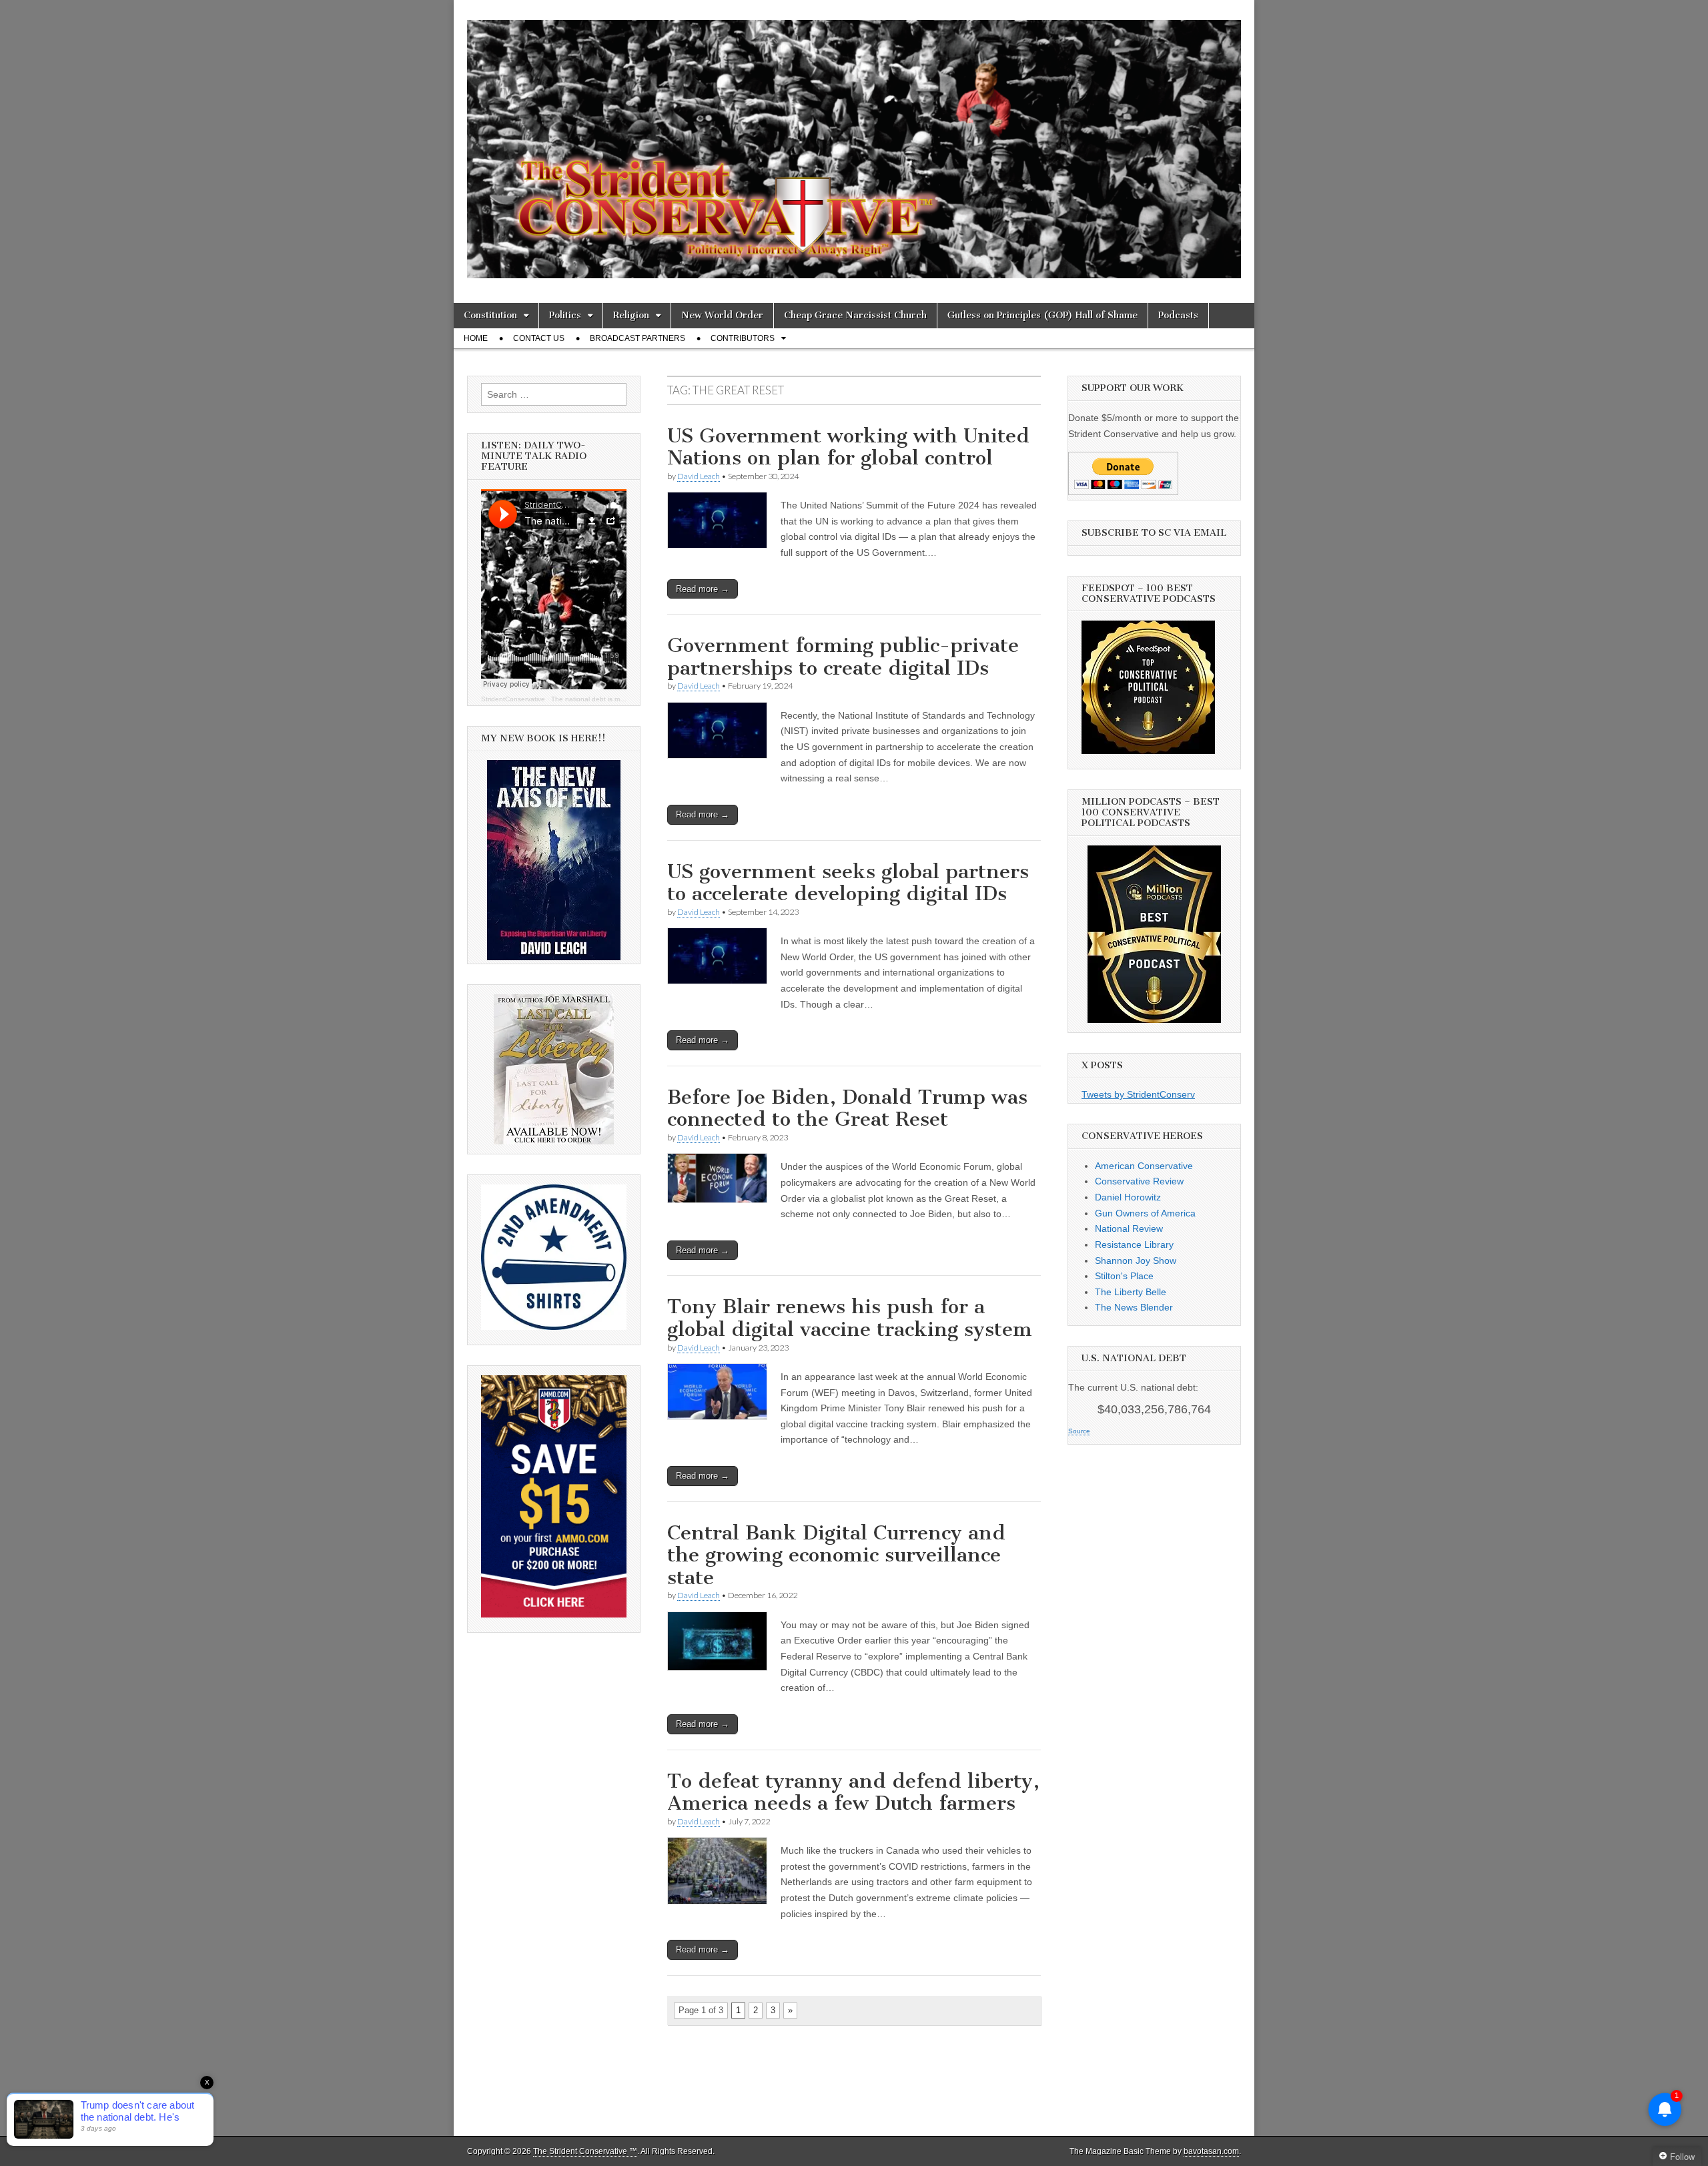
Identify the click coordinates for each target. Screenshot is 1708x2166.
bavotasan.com (1211, 2151)
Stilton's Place (1124, 1276)
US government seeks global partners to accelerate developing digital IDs (848, 883)
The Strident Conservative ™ (585, 2151)
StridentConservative (513, 699)
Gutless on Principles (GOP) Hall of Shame (1042, 315)
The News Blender (1134, 1307)
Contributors (743, 338)
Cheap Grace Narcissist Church (855, 315)
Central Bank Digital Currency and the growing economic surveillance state (836, 1555)
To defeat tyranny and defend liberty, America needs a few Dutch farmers (853, 1792)
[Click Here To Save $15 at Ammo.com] (554, 1614)
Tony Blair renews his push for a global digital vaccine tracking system (850, 1318)
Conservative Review (1139, 1181)
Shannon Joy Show (1136, 1260)
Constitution (490, 315)
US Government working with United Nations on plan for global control (848, 447)
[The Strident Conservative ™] (854, 141)
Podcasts (1178, 315)
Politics (565, 315)
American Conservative (1144, 1166)
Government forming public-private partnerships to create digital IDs (843, 657)
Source (1079, 1431)
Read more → (703, 589)
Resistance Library (1134, 1244)
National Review (1129, 1228)
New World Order (722, 315)
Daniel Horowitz (1128, 1197)
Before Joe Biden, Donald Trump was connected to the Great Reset (847, 1108)
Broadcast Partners (637, 338)
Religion (631, 315)
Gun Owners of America (1145, 1213)
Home (476, 338)
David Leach (699, 476)
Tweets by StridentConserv (1138, 1094)
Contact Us (539, 338)
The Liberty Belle (1131, 1292)
